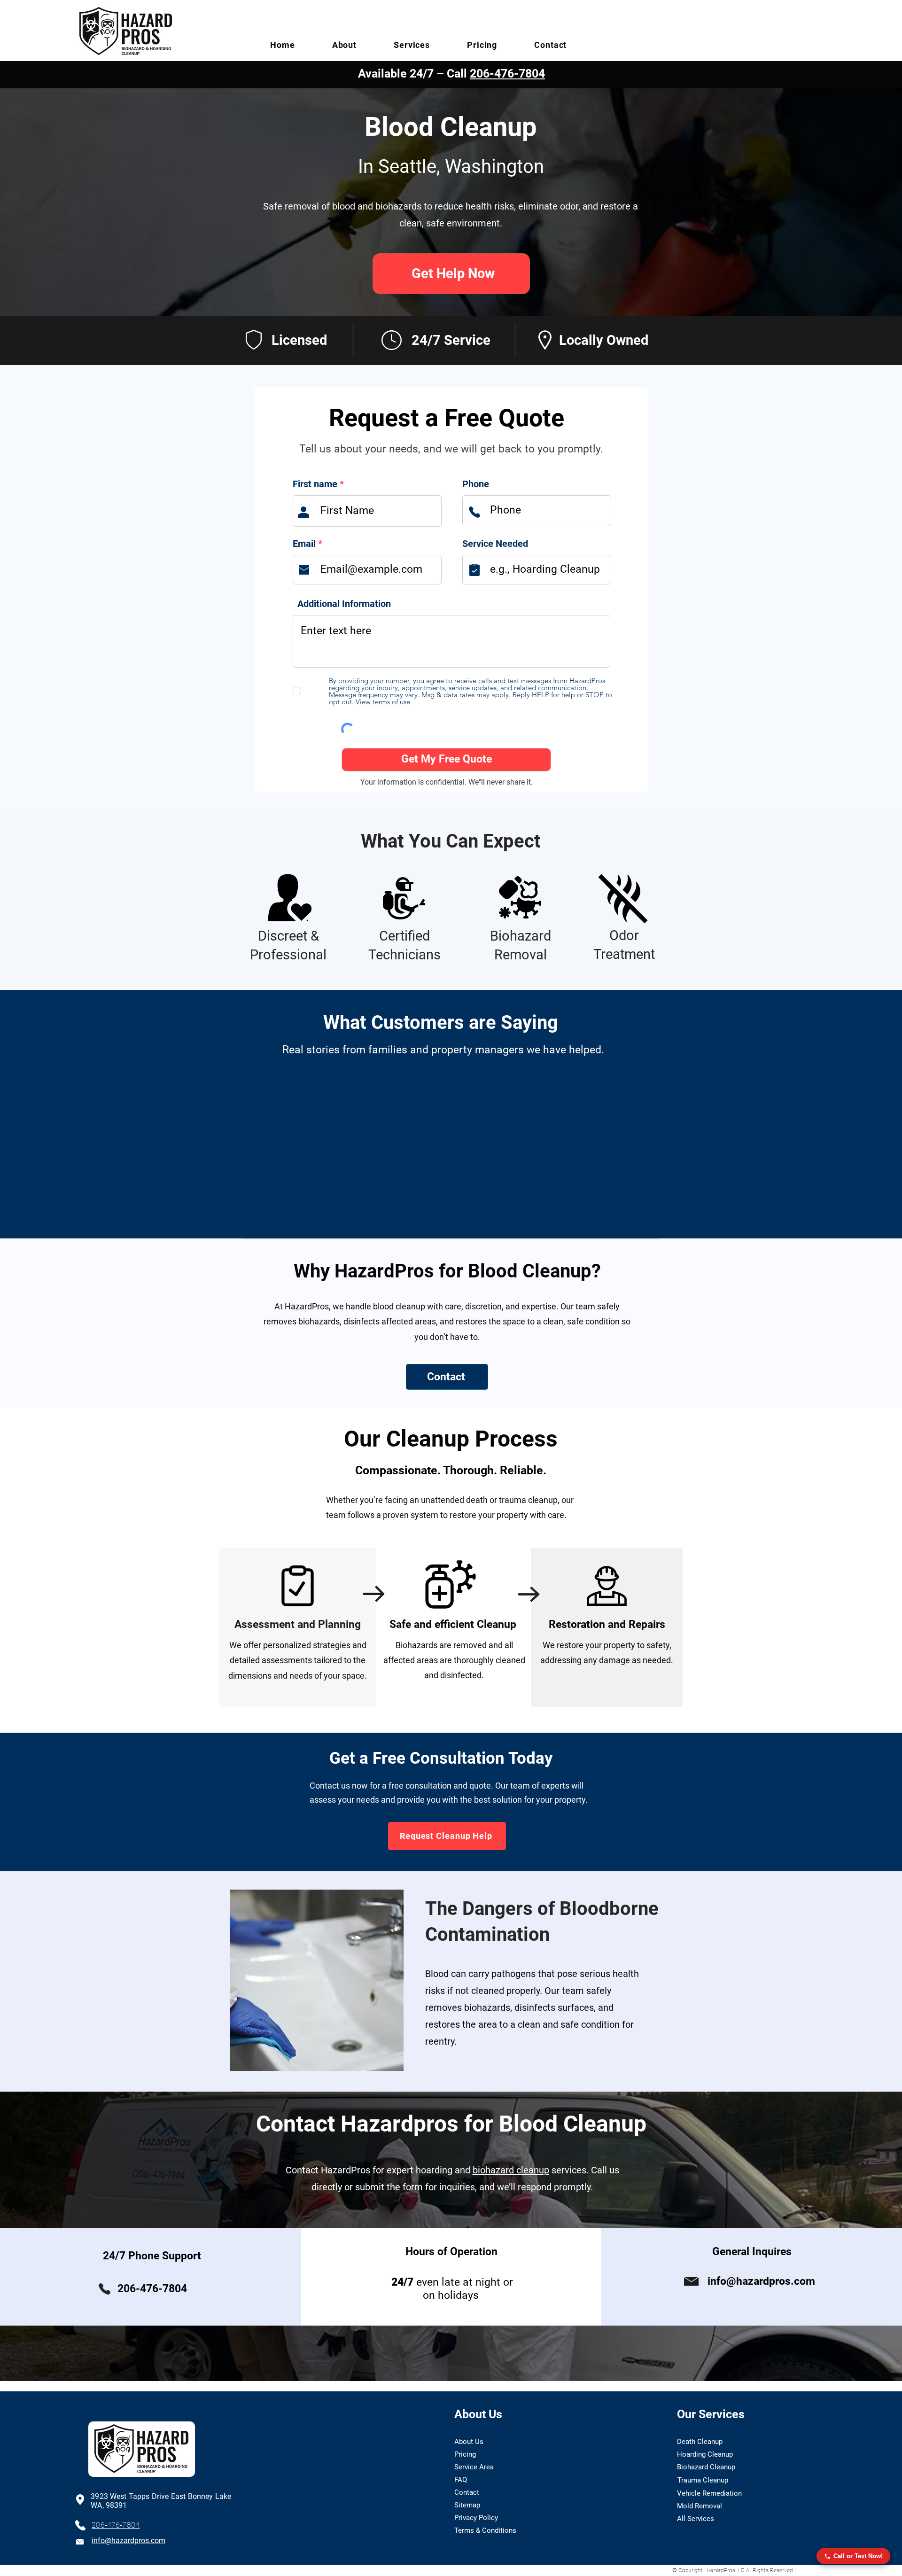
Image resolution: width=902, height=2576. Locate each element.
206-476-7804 (507, 74)
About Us (469, 2442)
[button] (344, 45)
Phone (476, 484)
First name (315, 484)
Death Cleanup (700, 2442)
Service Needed (495, 544)
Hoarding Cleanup (705, 2454)
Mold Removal (700, 2506)
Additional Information (344, 604)
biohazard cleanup (511, 2170)
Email (304, 544)
